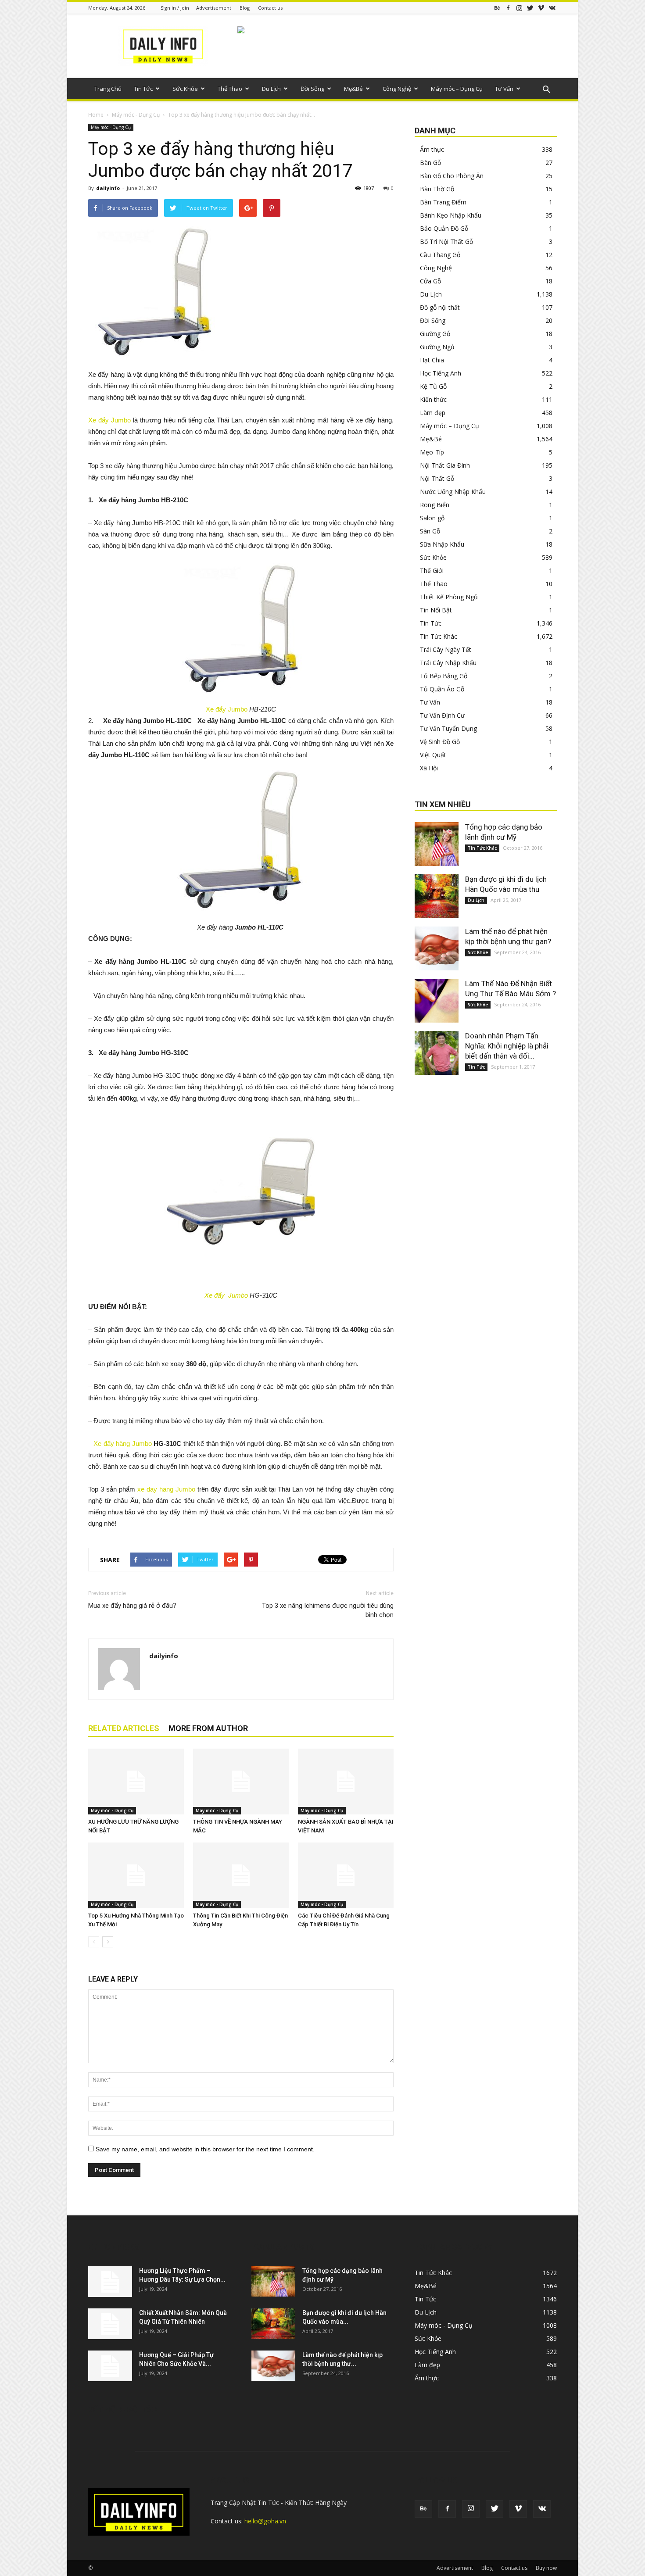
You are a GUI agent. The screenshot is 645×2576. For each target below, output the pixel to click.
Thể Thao (230, 89)
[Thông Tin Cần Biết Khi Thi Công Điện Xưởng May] (241, 1875)
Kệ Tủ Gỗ (433, 386)
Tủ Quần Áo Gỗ (442, 689)
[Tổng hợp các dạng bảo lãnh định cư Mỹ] (437, 844)
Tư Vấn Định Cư (442, 715)
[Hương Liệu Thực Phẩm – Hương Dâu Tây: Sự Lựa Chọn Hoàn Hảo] (110, 2282)
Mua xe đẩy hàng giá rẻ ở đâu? (132, 1606)
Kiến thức (433, 399)
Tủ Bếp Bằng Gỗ (444, 676)
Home (96, 115)
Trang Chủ (108, 89)
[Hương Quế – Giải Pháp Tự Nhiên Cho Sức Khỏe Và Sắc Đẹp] (110, 2366)
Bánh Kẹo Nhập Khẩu (451, 215)
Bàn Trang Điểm (443, 202)
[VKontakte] (552, 8)
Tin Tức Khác (439, 636)
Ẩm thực (432, 149)
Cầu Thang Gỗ (440, 255)
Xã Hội (429, 768)
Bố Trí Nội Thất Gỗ (446, 241)
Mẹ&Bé (353, 89)
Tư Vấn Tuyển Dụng (448, 728)
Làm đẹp (433, 413)
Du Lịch (271, 89)
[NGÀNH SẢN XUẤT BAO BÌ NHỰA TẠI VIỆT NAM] (346, 1782)
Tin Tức (143, 89)
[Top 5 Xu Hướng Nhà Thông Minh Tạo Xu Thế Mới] (136, 1875)
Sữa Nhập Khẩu (442, 544)
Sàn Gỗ (430, 531)
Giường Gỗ (435, 334)
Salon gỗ (432, 518)
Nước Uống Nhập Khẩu (453, 492)
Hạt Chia (432, 360)
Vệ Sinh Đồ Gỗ (440, 742)
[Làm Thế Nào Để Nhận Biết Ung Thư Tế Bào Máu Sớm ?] (437, 1001)
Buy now (546, 2568)
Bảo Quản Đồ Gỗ (444, 228)
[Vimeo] (541, 8)
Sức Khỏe (185, 89)
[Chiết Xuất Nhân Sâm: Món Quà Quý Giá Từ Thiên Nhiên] (110, 2324)
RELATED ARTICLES (124, 1728)
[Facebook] (508, 8)
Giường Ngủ (437, 347)
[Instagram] (519, 8)
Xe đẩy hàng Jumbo (122, 1444)
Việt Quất (433, 755)
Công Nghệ (397, 89)
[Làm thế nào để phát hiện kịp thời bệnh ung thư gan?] (437, 948)
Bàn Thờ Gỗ (437, 189)
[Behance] (497, 8)
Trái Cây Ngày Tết (446, 649)
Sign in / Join (175, 8)
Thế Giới (432, 571)
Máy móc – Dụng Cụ (457, 89)
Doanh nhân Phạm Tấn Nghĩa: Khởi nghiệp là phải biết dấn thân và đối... (507, 1046)
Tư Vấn (504, 89)
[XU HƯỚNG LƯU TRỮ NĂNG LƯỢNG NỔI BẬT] (136, 1782)
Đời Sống (312, 89)
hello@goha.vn (265, 2521)
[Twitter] (530, 8)
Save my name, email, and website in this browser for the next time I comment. (205, 2149)
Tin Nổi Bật (436, 610)
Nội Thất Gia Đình (445, 465)
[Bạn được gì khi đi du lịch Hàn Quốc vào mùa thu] (437, 896)
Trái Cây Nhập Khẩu (448, 663)
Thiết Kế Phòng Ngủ (449, 597)
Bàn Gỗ (430, 163)
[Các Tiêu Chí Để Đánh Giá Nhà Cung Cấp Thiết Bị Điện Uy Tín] (346, 1875)
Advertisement (214, 8)
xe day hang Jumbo (166, 1489)
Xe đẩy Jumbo (109, 420)
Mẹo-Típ (432, 452)
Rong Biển (435, 505)
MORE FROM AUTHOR (208, 1728)
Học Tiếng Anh (441, 373)
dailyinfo (108, 188)
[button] (546, 90)
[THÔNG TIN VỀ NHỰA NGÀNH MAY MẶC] (241, 1782)
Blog (245, 8)
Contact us (270, 8)
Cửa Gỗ (430, 281)
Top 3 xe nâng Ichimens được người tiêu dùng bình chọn (328, 1610)
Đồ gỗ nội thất (440, 307)
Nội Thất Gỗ (437, 478)
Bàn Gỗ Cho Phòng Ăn (452, 176)
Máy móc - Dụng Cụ (136, 115)
